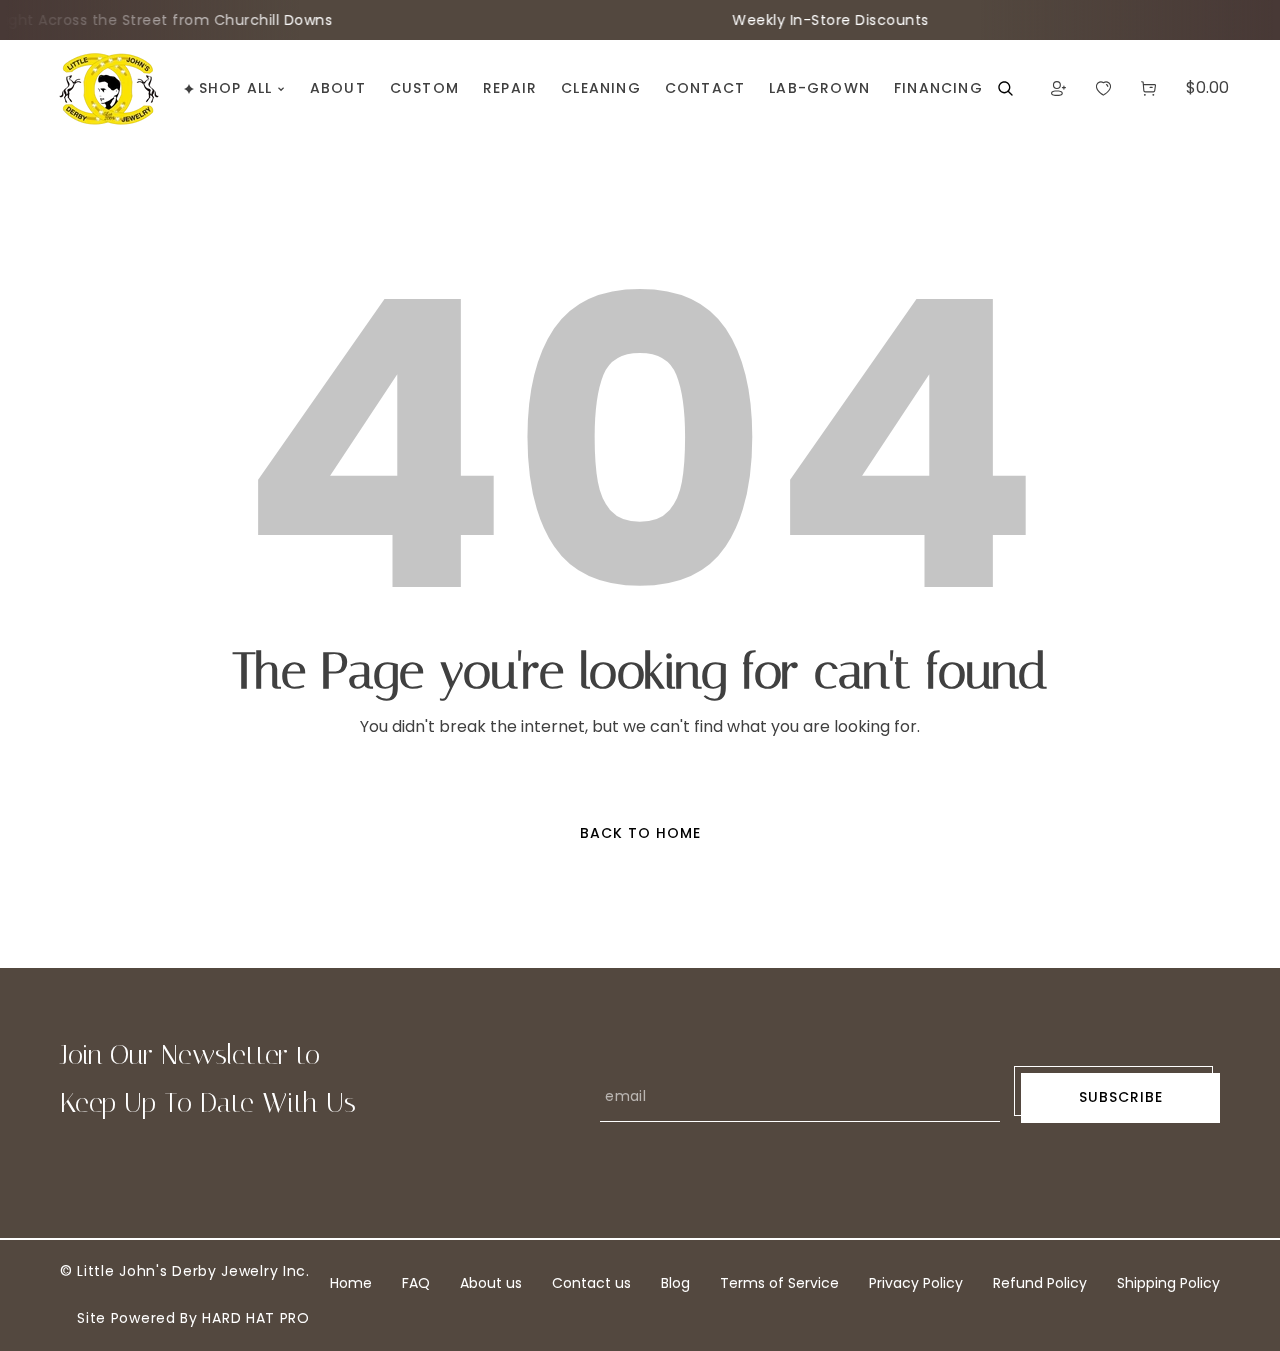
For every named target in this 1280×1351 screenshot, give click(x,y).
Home (351, 1283)
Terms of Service (779, 1283)
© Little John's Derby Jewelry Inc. (185, 1271)
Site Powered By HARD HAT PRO (193, 1318)
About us (491, 1283)
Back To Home (640, 833)
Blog (675, 1283)
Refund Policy (1040, 1283)
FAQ (416, 1283)
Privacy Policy (916, 1283)
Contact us (591, 1283)
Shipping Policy (1168, 1283)
